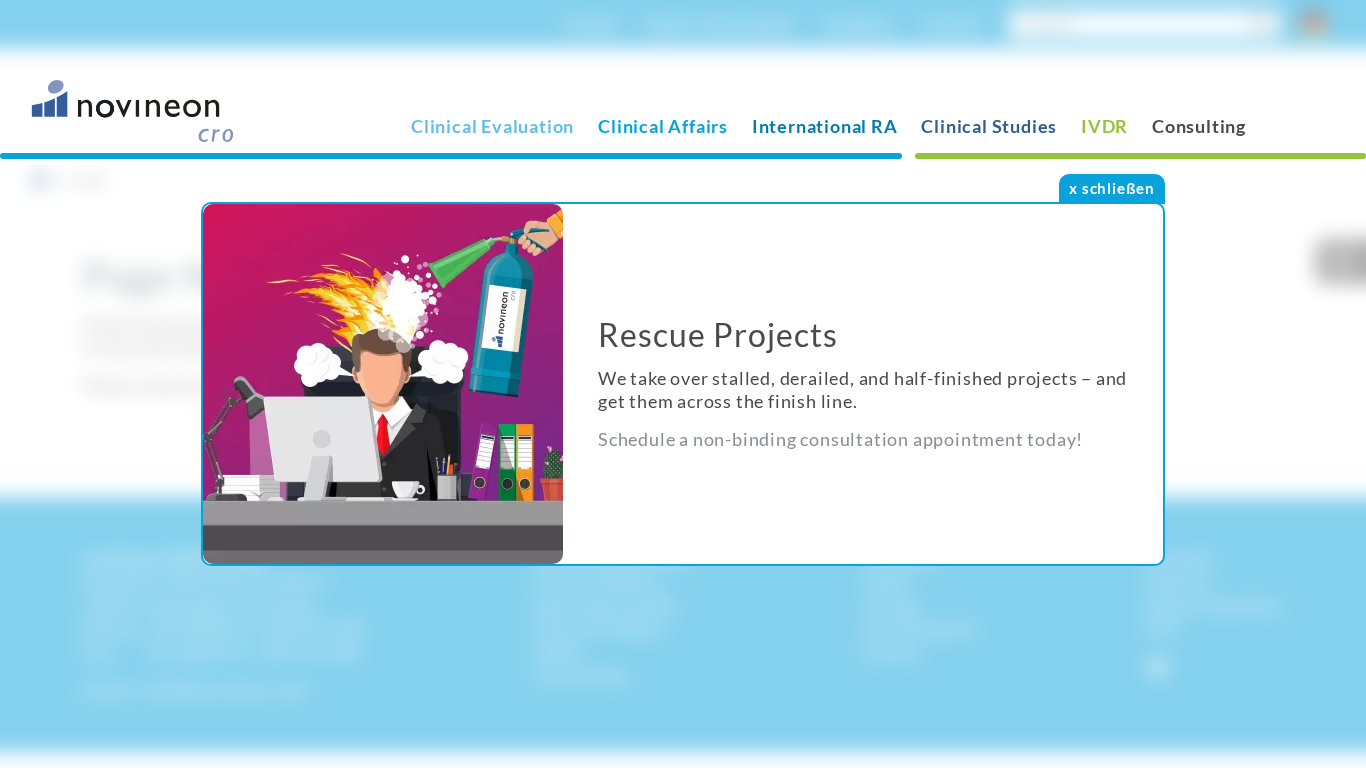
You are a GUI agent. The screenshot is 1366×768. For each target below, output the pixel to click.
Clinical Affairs (663, 126)
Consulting (1199, 126)
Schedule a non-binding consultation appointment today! (840, 439)
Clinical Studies (989, 126)
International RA (825, 126)
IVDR (1104, 126)
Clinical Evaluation (492, 126)
